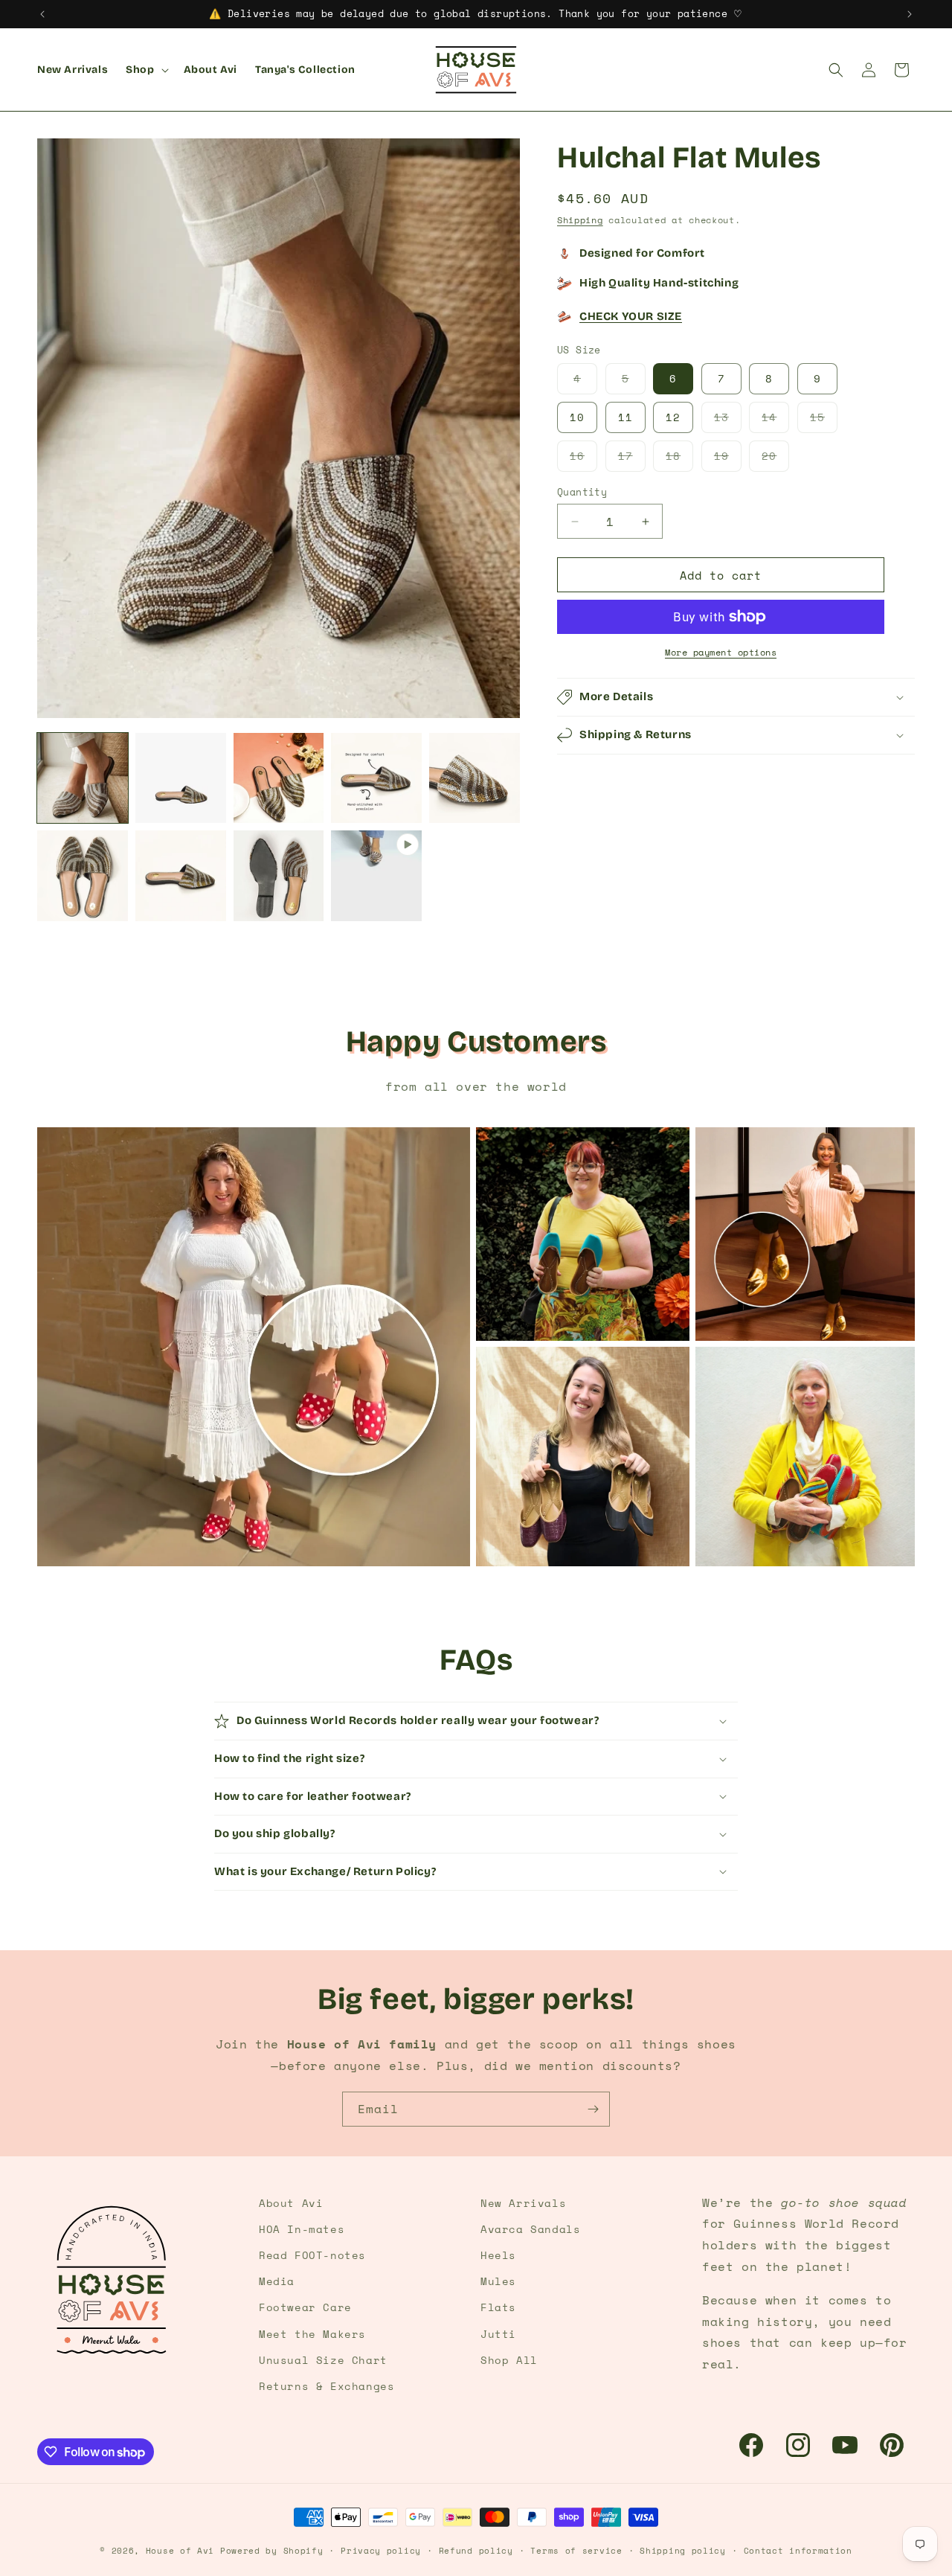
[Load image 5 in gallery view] (475, 778)
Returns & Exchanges (327, 2386)
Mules (498, 2281)
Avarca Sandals (530, 2229)
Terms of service (576, 2551)
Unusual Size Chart (323, 2360)
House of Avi (180, 2551)
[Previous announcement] (42, 14)
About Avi (291, 2203)
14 (775, 421)
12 (673, 417)
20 (775, 459)
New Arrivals (523, 2203)
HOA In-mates (302, 2229)
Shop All (509, 2360)
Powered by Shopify (272, 2551)
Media (277, 2281)
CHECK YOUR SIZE (631, 316)
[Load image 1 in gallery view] (83, 778)
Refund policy (476, 2551)
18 (679, 459)
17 (632, 459)
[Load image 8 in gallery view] (279, 876)
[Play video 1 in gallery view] (376, 876)
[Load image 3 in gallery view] (279, 778)
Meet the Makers (312, 2334)
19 (728, 459)
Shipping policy (683, 2551)
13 (728, 421)
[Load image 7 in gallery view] (181, 876)
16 (583, 459)
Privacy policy (381, 2551)
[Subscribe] (593, 2109)
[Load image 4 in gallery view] (376, 778)
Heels (498, 2255)
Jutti (498, 2334)
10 (577, 417)
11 (625, 417)
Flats (498, 2307)
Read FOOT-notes (312, 2255)
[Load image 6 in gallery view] (83, 876)
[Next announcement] (910, 14)
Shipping (580, 220)
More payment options (721, 652)
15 (824, 421)
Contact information (798, 2551)
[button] (145, 70)
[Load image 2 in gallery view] (181, 778)
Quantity (582, 492)
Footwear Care (305, 2307)
